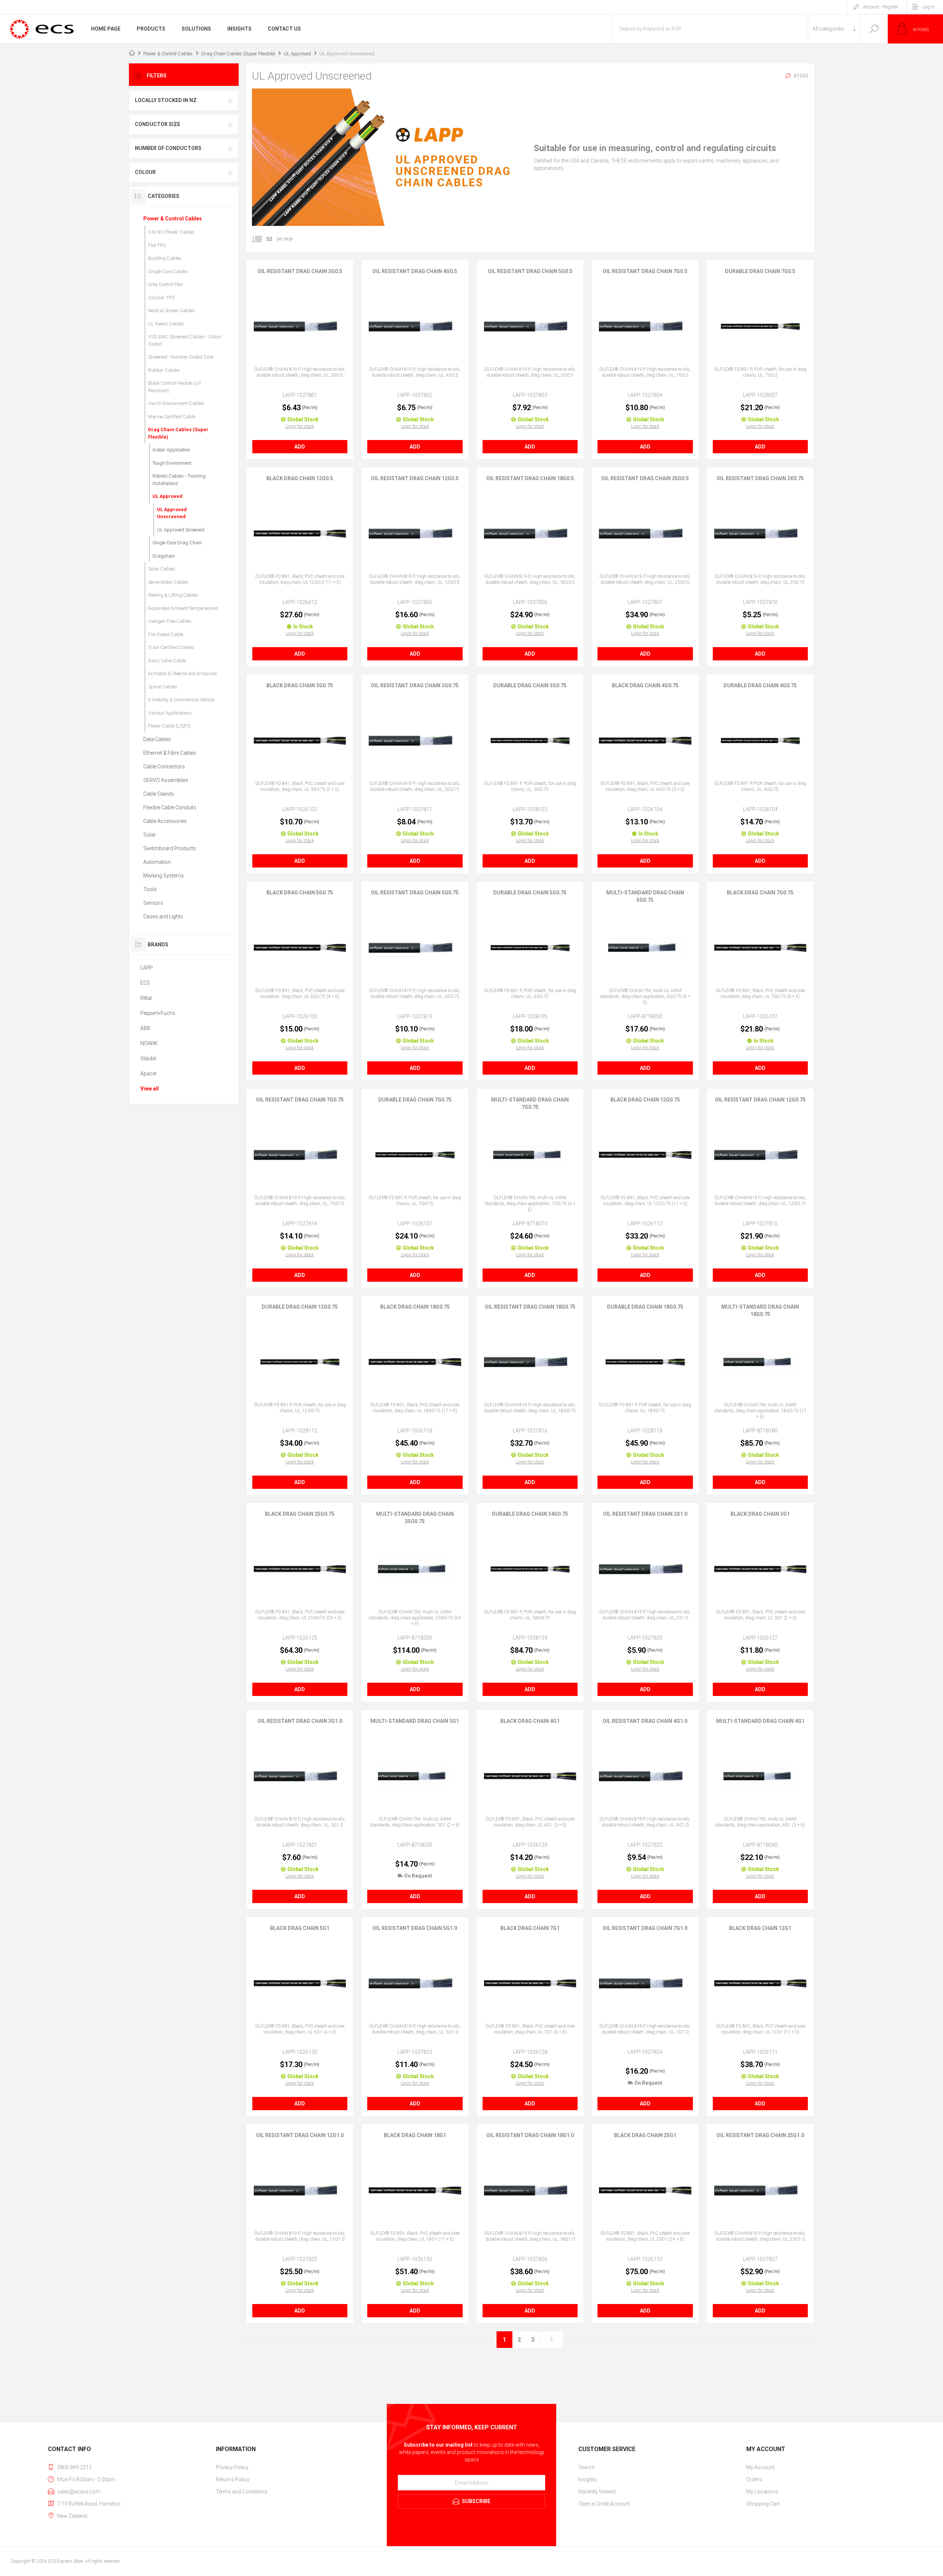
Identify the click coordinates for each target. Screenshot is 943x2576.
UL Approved (167, 496)
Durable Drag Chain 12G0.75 (300, 1307)
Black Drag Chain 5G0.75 (300, 893)
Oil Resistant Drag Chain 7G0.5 (645, 271)
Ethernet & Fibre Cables (170, 753)
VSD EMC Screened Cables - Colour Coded (185, 340)
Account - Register (881, 7)
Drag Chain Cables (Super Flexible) (178, 433)
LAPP (147, 968)
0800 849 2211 (74, 2467)
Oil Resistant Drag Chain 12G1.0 (300, 2135)
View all (150, 1089)
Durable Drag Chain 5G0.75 (530, 893)
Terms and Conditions (242, 2492)
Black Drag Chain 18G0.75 (415, 1307)
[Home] (132, 54)
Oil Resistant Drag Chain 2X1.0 (645, 1514)
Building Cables (165, 258)
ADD (300, 447)
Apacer (149, 1074)
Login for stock (300, 426)
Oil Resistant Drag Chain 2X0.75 (760, 478)
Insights (588, 2479)
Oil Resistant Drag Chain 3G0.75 (415, 685)
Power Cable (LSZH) (169, 726)
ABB (145, 1028)
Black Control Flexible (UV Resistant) (175, 387)
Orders (754, 2479)
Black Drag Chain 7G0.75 (760, 893)
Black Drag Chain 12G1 (760, 1928)
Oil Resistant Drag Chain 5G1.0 (415, 1928)
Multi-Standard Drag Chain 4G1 (760, 1721)
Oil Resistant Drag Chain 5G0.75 (415, 893)
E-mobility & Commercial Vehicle (181, 700)
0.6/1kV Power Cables (171, 232)
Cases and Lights (163, 917)
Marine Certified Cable (172, 417)
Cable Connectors (164, 767)
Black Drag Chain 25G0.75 (300, 1514)
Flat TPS (157, 245)
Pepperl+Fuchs (158, 1013)
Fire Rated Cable (166, 634)
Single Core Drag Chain (177, 543)
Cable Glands (159, 794)
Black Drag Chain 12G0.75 (645, 1100)
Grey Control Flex (165, 284)
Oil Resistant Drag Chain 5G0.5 (530, 271)
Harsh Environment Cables (176, 403)
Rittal (146, 998)
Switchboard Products (170, 848)
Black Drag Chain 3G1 (760, 1514)
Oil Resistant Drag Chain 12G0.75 (760, 1100)
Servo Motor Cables (168, 582)
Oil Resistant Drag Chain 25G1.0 (760, 2135)
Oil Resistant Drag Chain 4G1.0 (645, 1721)
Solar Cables (162, 569)
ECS (145, 983)
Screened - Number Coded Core (181, 357)
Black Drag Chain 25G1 (645, 2135)
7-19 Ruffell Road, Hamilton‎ (89, 2504)
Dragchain (164, 556)
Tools (150, 889)
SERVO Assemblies (166, 780)
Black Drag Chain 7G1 (530, 1928)
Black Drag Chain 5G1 (300, 1928)
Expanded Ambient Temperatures (183, 608)
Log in (929, 7)
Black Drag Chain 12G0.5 (300, 478)
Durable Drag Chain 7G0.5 (760, 271)
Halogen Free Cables (170, 621)
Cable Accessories (165, 821)
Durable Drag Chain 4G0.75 (760, 685)
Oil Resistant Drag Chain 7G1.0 (645, 1928)
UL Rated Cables (166, 324)
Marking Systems (164, 876)
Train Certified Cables (171, 647)
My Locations (762, 2492)
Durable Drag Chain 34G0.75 (530, 1514)
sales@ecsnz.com (79, 2492)
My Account (760, 2467)
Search (874, 29)
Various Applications (170, 713)
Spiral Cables (163, 687)
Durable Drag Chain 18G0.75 (645, 1307)
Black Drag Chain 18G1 (415, 2135)
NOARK (149, 1043)
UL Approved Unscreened (172, 513)
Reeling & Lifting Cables (173, 595)
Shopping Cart (763, 2504)
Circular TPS (161, 298)
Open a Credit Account (604, 2504)
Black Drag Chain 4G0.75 (645, 685)
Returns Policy (233, 2479)
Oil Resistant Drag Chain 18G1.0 (530, 2135)
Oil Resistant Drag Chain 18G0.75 (530, 1307)
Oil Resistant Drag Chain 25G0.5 (645, 478)
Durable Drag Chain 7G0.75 (415, 1100)
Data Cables (157, 739)
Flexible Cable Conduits (170, 807)
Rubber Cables (164, 370)
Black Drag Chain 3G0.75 (300, 685)
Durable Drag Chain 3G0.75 (530, 685)
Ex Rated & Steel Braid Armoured (182, 673)
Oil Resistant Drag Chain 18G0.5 (530, 478)
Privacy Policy (232, 2467)
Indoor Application (171, 450)
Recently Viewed (597, 2492)
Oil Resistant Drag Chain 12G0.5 (415, 478)
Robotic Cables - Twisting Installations (179, 480)
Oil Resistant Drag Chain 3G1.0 (300, 1721)
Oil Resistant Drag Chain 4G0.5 (415, 271)
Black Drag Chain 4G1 (530, 1721)
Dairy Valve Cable (167, 661)
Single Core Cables (168, 271)
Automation (157, 862)
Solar (150, 835)
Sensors (153, 903)
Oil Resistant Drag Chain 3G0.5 (300, 271)
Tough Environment (172, 463)
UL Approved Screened (181, 530)
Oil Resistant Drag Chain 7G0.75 (300, 1100)
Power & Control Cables (173, 219)
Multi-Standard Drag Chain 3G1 (415, 1721)
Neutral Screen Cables (171, 310)
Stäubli (148, 1058)
